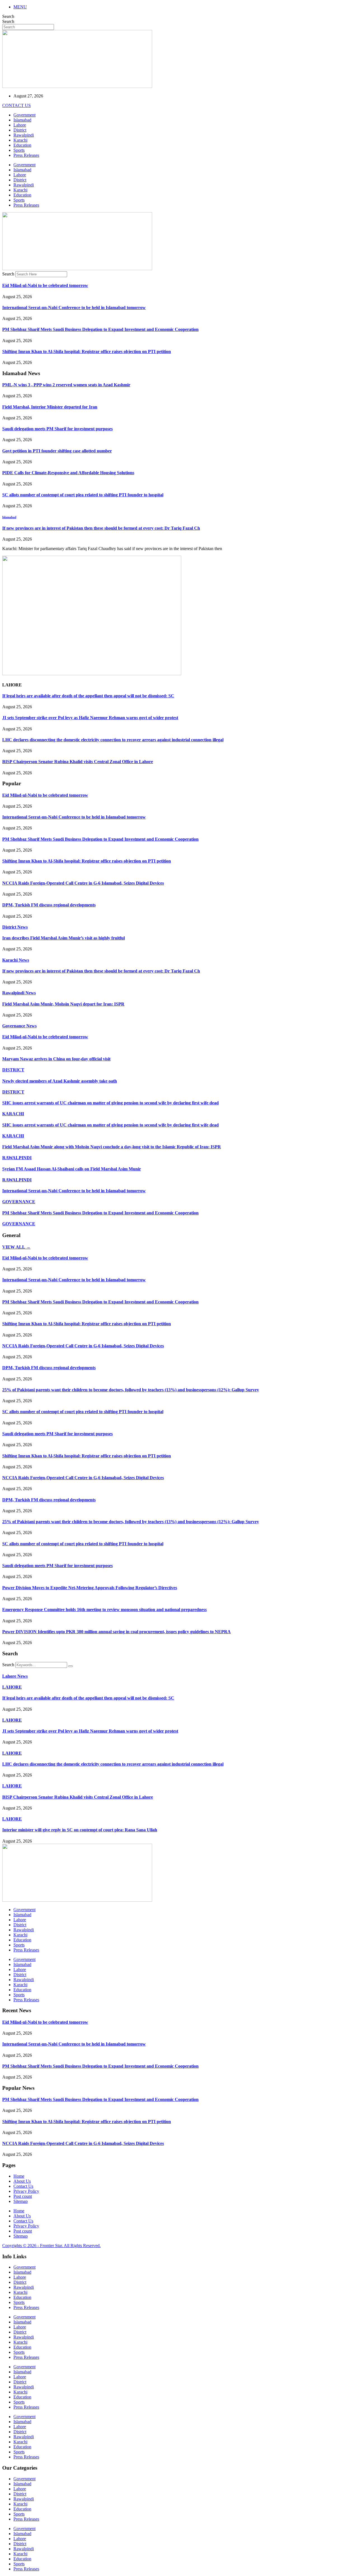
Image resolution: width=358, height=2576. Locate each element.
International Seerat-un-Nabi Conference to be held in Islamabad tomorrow (74, 308)
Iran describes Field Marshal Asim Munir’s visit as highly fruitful (63, 938)
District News (15, 927)
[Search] (70, 1666)
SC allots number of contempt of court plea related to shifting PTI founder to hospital (83, 495)
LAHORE (12, 1687)
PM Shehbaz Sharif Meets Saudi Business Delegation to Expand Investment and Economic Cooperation (100, 329)
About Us (22, 2181)
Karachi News (16, 960)
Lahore (20, 125)
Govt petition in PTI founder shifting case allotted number (57, 451)
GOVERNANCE (19, 1202)
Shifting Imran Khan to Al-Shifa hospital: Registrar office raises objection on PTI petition (87, 351)
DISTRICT (13, 1070)
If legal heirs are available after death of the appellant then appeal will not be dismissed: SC (88, 696)
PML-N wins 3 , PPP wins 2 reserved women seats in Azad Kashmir (66, 385)
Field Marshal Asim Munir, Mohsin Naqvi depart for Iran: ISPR (63, 1004)
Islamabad (22, 120)
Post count (23, 2196)
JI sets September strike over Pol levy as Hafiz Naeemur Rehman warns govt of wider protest (90, 718)
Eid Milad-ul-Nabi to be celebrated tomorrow (45, 285)
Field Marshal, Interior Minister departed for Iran (50, 407)
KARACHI (13, 1114)
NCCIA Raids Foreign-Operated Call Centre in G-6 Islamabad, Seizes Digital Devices (83, 883)
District (20, 130)
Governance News (19, 1026)
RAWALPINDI (17, 1158)
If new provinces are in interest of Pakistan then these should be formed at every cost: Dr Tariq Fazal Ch (101, 528)
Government (24, 115)
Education (22, 145)
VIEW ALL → (16, 1247)
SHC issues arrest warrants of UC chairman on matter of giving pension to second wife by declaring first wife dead (110, 1103)
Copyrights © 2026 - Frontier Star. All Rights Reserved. (51, 2246)
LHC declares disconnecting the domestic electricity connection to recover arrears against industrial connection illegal (113, 740)
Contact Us (23, 2186)
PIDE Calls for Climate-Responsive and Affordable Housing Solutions (68, 473)
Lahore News (15, 1676)
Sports (19, 150)
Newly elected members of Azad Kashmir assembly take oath (60, 1081)
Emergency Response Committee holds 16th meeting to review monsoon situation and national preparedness (104, 1610)
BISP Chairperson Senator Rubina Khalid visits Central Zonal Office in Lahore (78, 762)
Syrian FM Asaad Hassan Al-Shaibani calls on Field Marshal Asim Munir (72, 1169)
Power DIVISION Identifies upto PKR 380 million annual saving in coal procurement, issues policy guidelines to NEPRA (116, 1632)
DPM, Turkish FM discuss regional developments (49, 905)
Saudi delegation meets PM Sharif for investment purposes (57, 429)
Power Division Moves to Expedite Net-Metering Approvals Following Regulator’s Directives (90, 1588)
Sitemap (21, 2201)
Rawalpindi (24, 135)
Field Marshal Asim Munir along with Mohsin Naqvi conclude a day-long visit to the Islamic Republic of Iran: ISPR (112, 1147)
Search (8, 16)
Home (19, 2176)
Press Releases (26, 155)
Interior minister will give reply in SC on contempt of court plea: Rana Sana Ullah (80, 1830)
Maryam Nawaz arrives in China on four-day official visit (56, 1059)
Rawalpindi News (19, 993)
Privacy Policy (26, 2191)
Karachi (20, 140)
